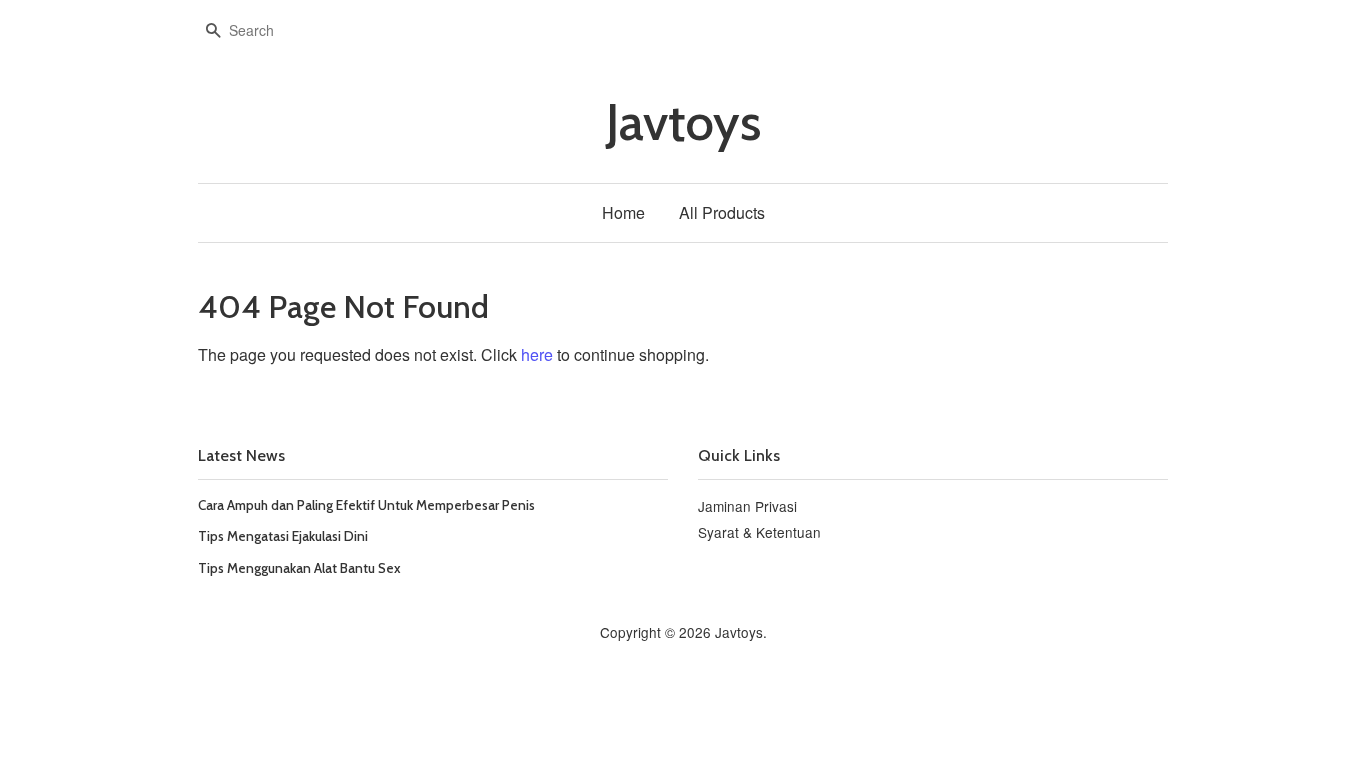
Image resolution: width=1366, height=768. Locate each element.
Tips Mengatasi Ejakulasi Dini (283, 536)
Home (623, 212)
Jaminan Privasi (747, 506)
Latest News (241, 455)
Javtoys (683, 122)
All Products (722, 212)
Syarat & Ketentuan (759, 532)
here (537, 354)
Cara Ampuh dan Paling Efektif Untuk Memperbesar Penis (366, 505)
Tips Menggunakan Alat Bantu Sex (299, 568)
